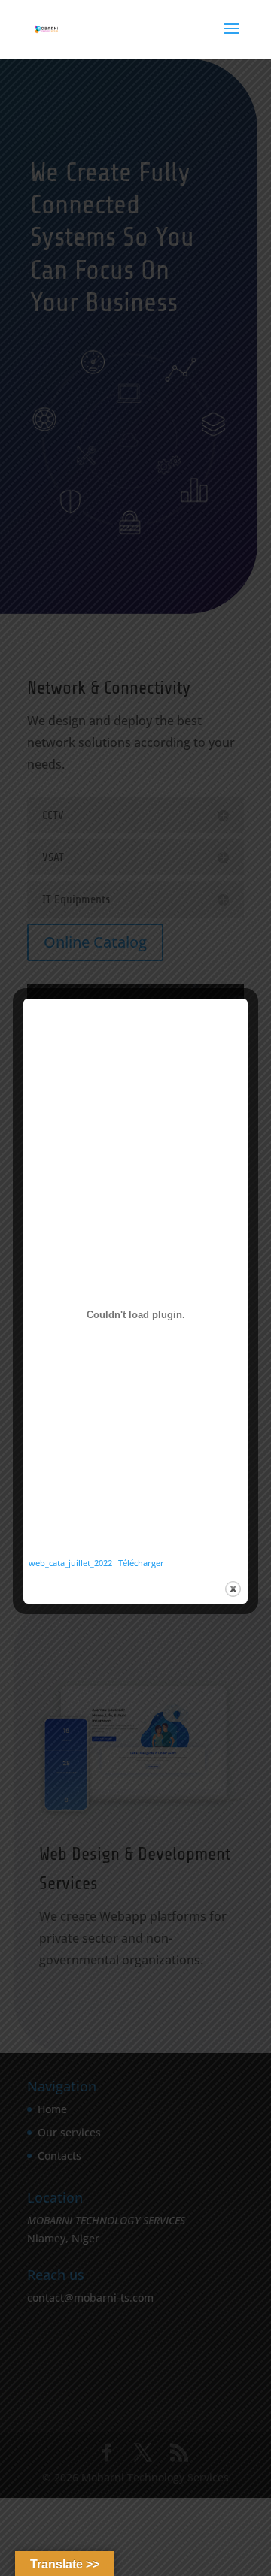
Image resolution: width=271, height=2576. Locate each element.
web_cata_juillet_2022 (70, 1563)
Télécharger (141, 1563)
